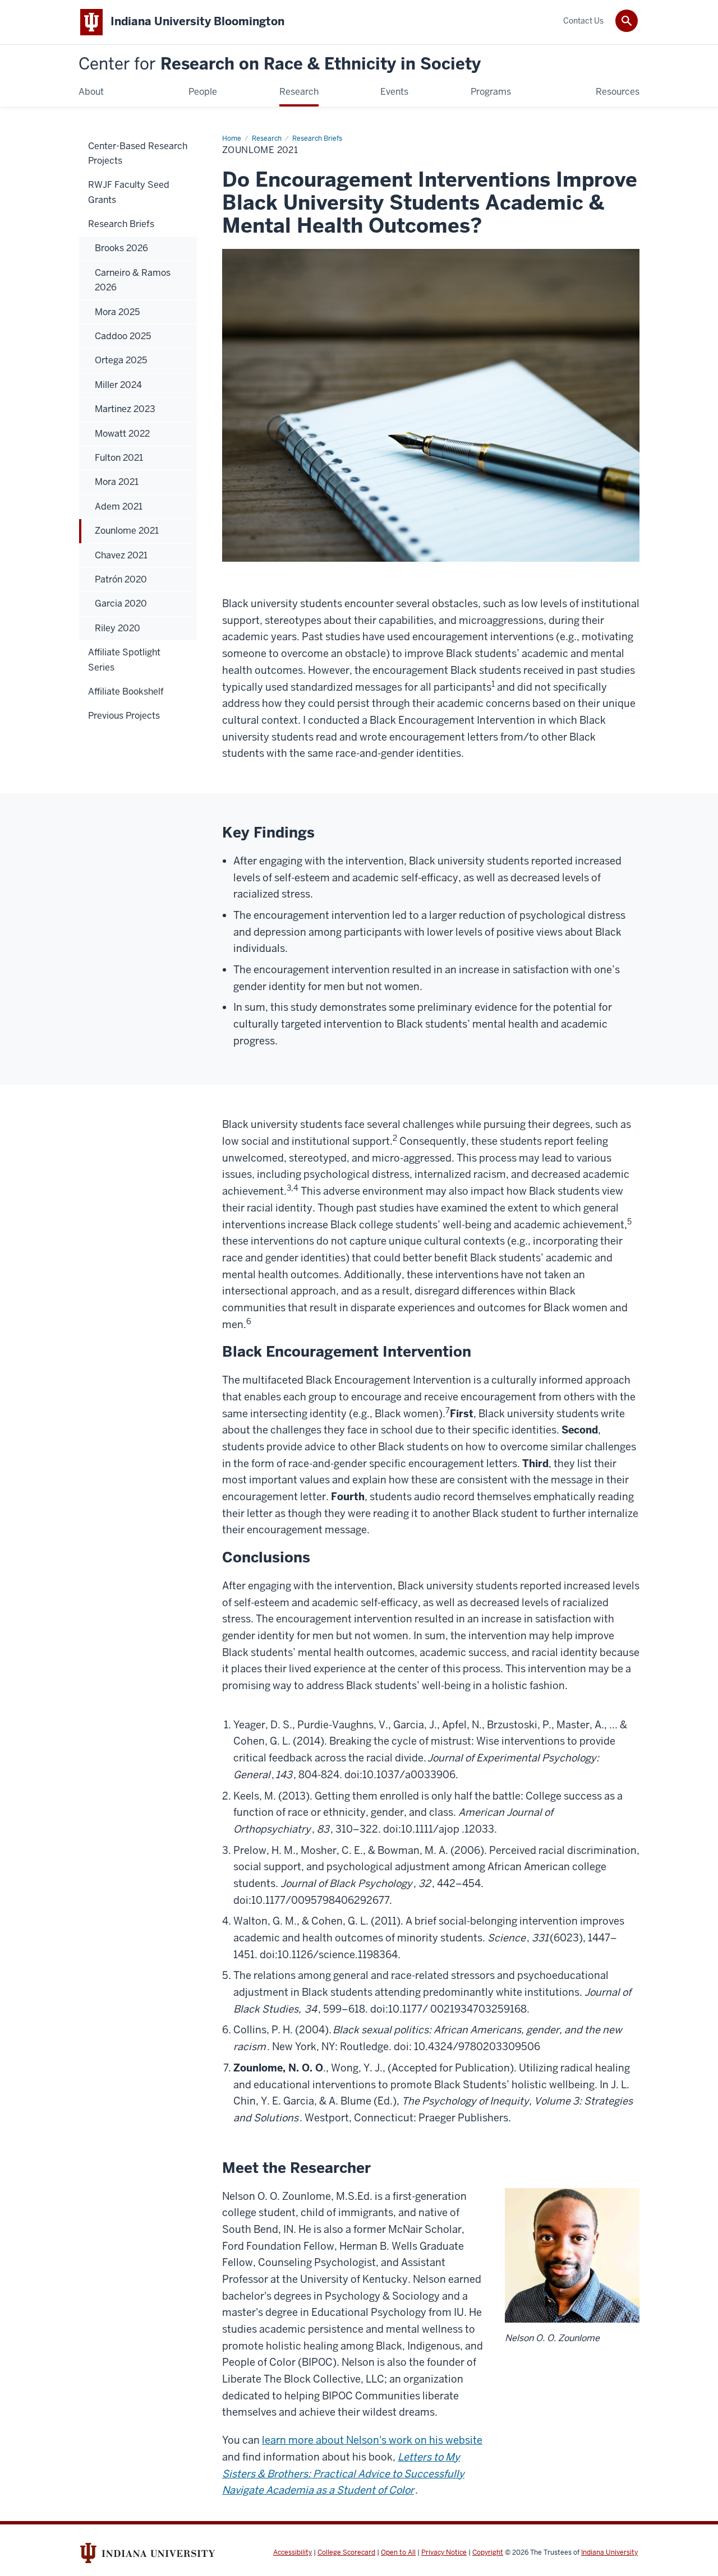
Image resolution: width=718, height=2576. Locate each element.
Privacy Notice (444, 2552)
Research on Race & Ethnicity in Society (280, 64)
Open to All (398, 2552)
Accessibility (293, 2552)
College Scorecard (346, 2552)
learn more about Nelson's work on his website (372, 2440)
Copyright (488, 2552)
